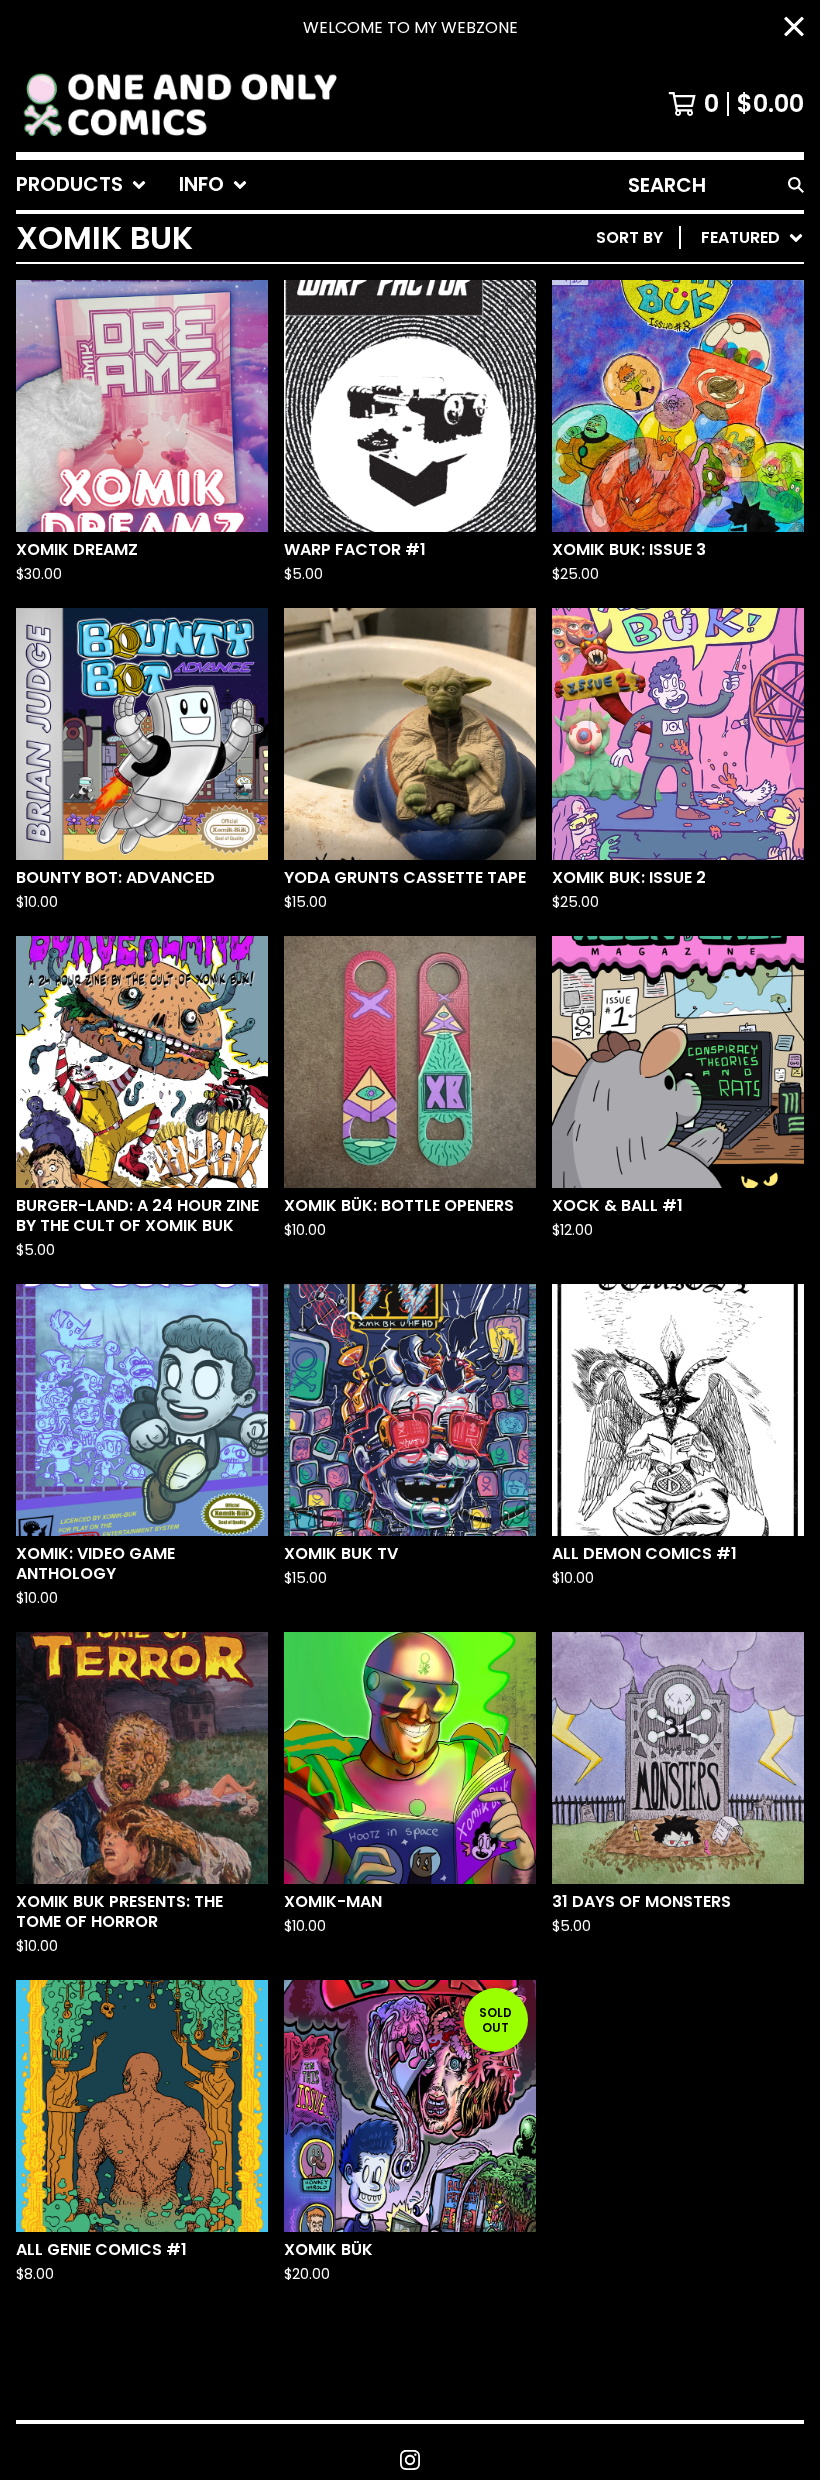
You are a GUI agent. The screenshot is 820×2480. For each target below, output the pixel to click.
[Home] (178, 104)
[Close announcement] (794, 28)
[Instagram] (410, 2460)
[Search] (796, 185)
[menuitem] (81, 185)
